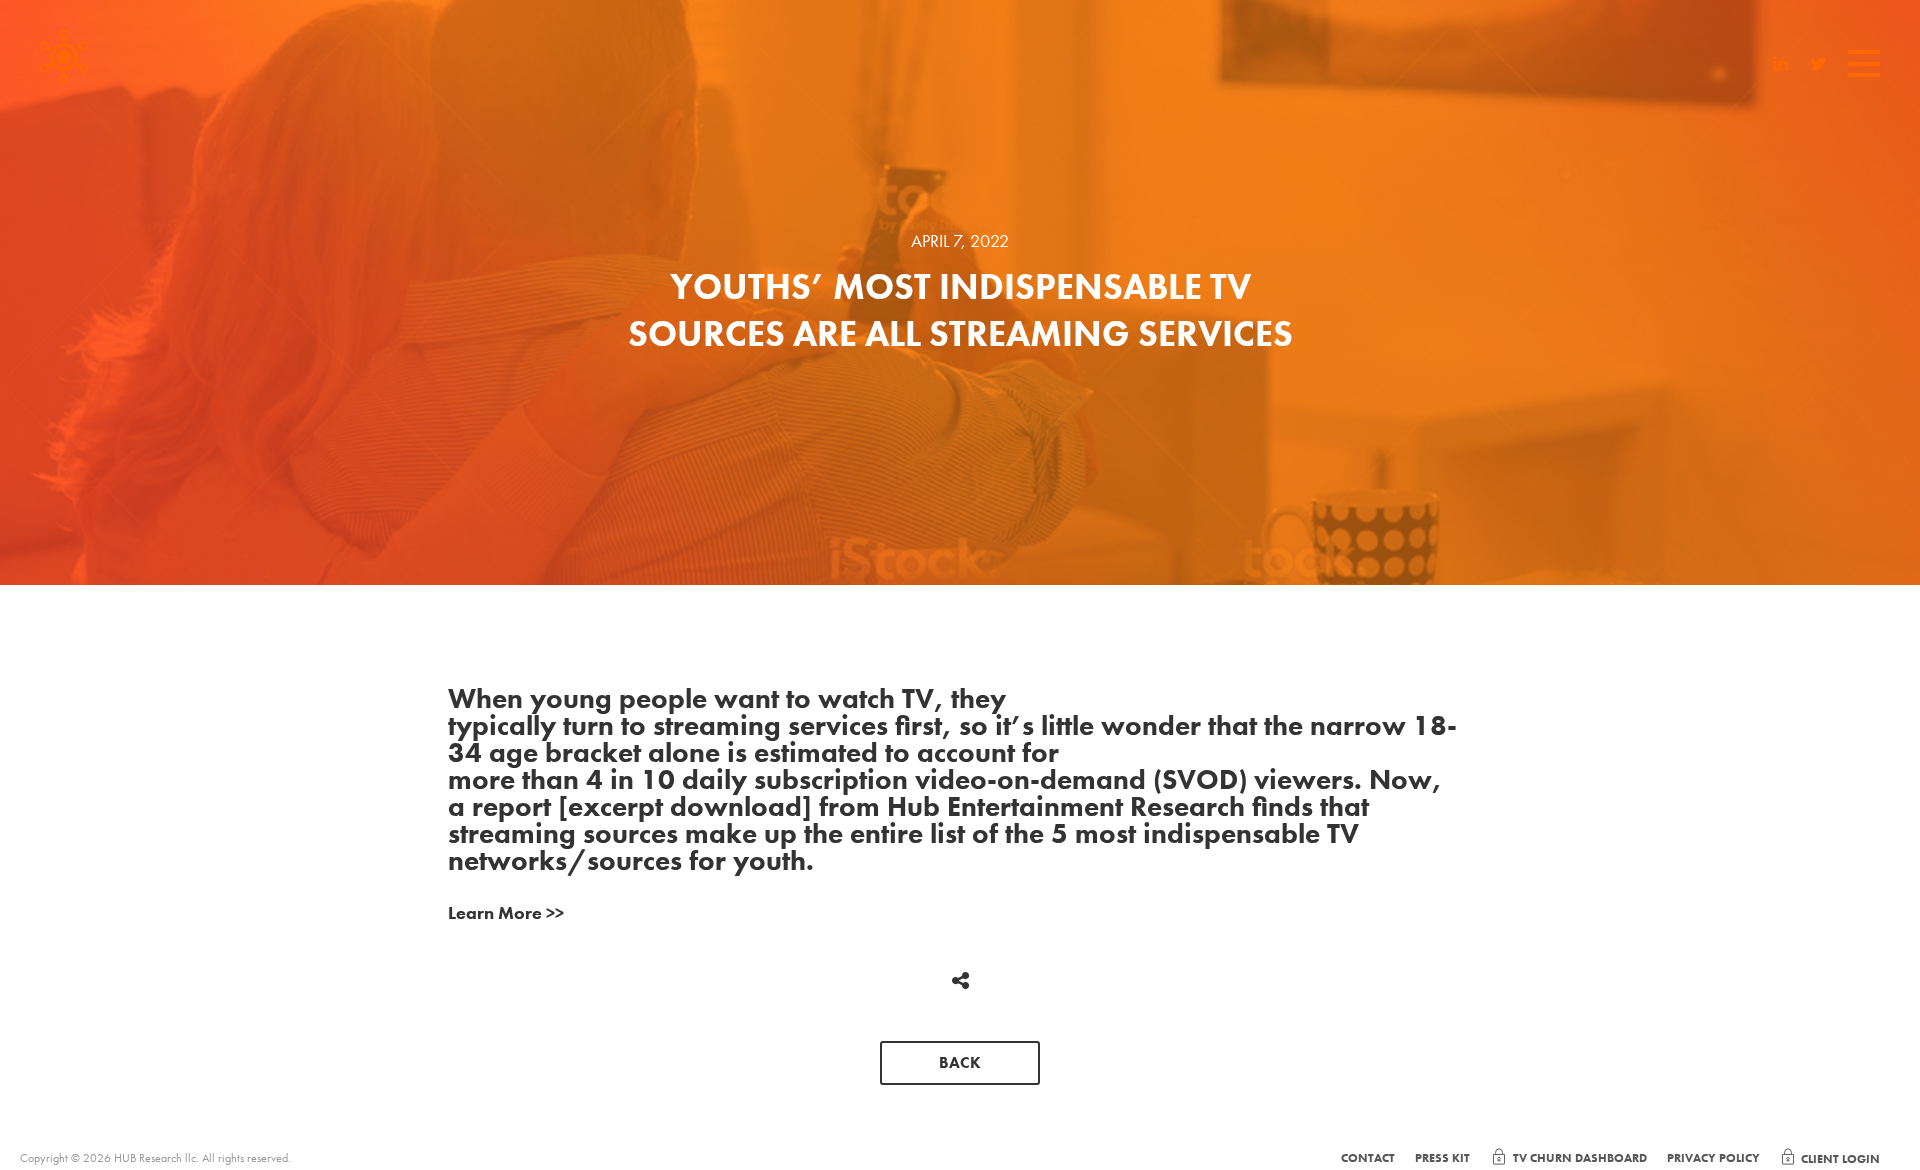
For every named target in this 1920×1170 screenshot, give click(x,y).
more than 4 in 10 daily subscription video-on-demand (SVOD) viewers (901, 779)
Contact (1368, 1158)
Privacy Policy (1713, 1158)
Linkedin (1781, 66)
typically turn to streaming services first (695, 725)
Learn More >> (506, 912)
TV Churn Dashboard (1580, 1158)
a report (499, 806)
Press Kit (1442, 1158)
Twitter (1818, 66)
